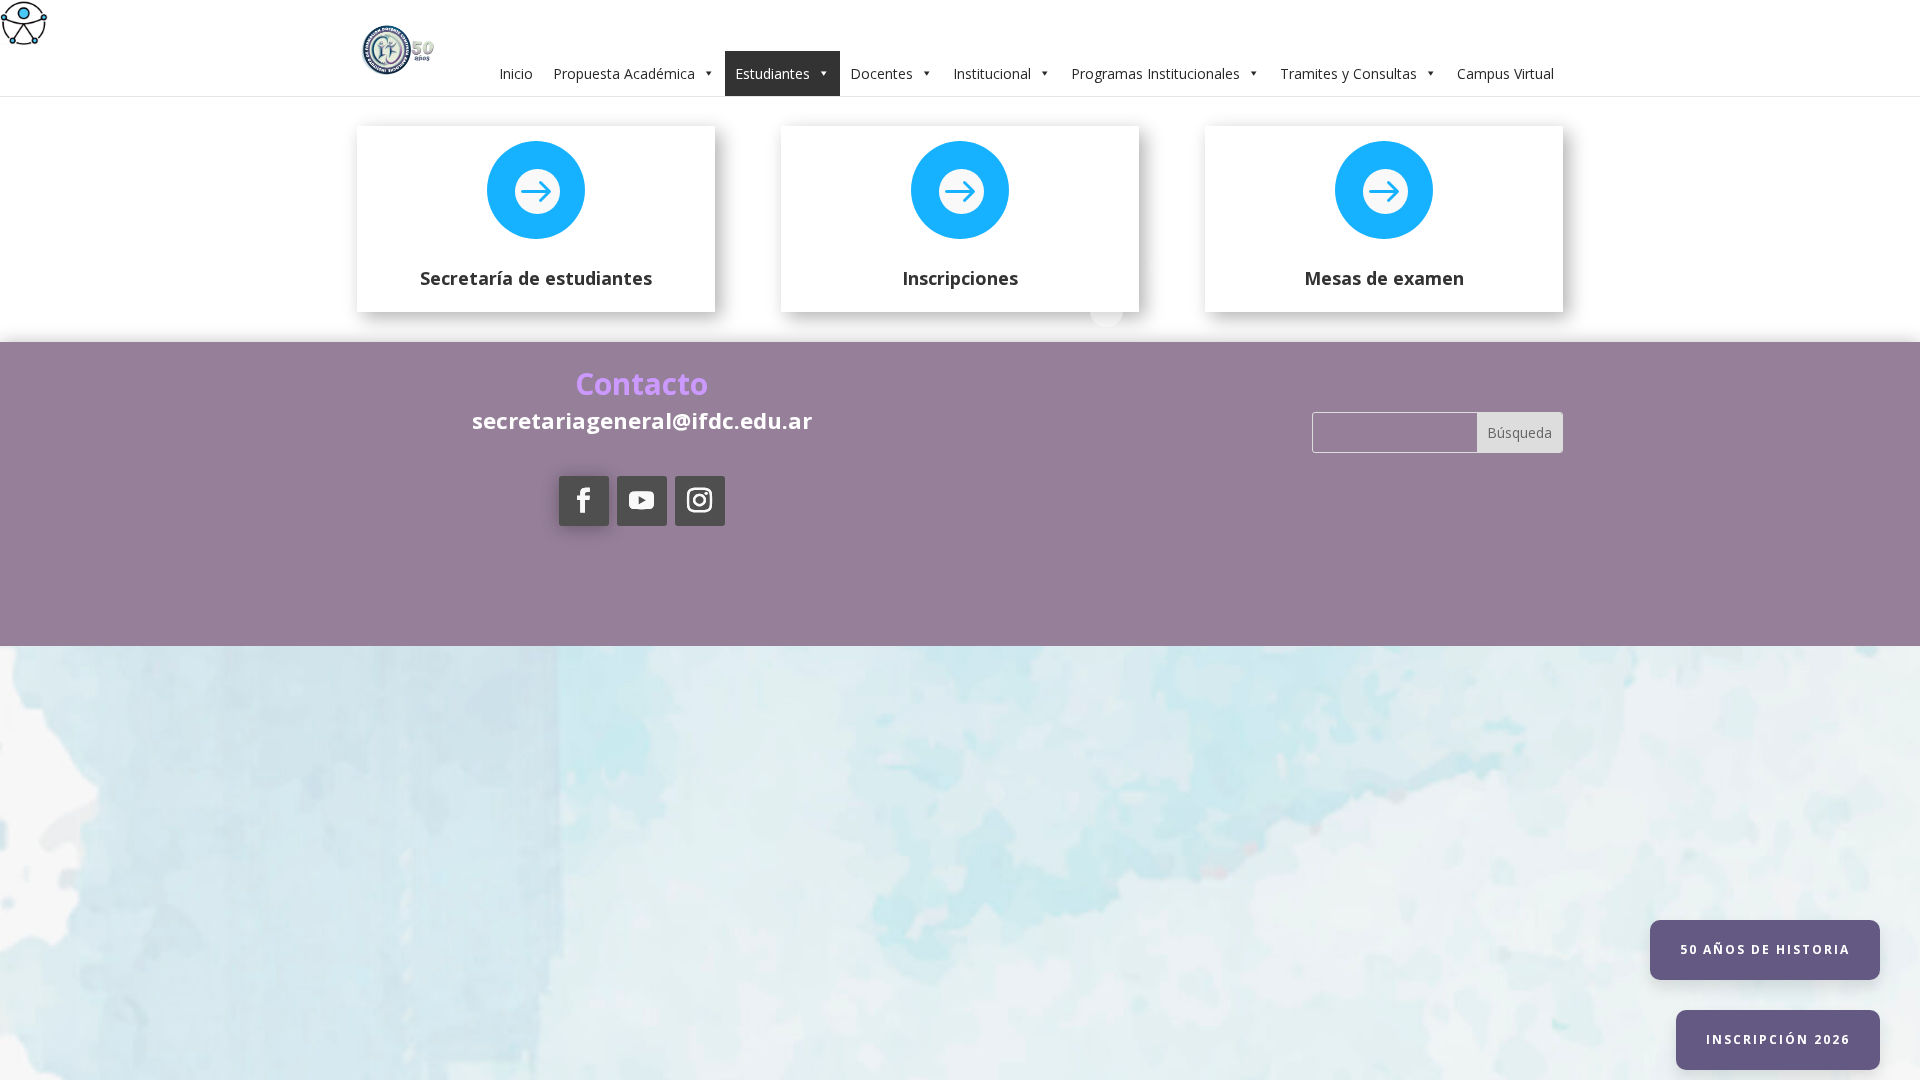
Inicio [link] (516, 73)
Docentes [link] (881, 73)
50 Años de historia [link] (1765, 949)
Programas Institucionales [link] (1155, 73)
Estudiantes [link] (772, 73)
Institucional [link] (992, 73)
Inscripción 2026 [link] (1778, 1039)
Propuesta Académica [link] (624, 73)
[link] (24, 24)
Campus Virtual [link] (1505, 73)
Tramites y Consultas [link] (1348, 73)
